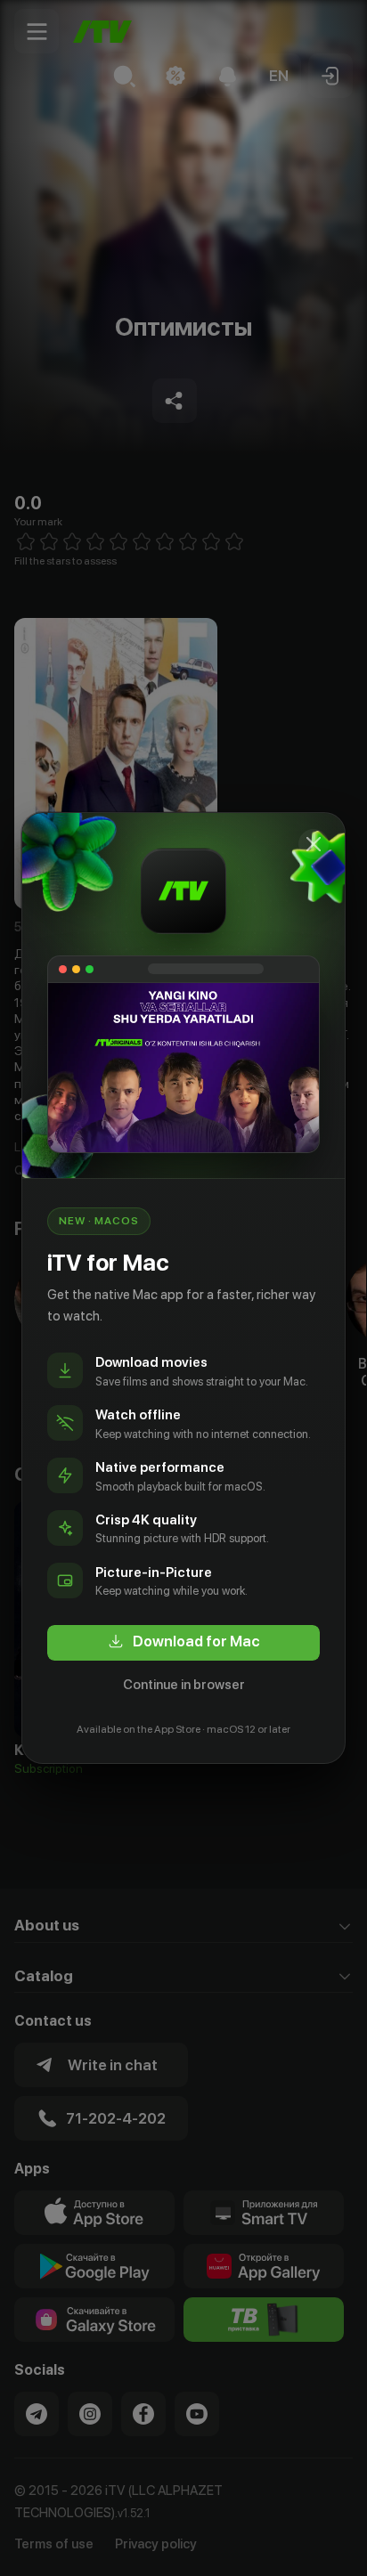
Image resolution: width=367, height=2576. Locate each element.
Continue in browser (184, 1685)
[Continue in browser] (314, 844)
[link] (183, 1643)
